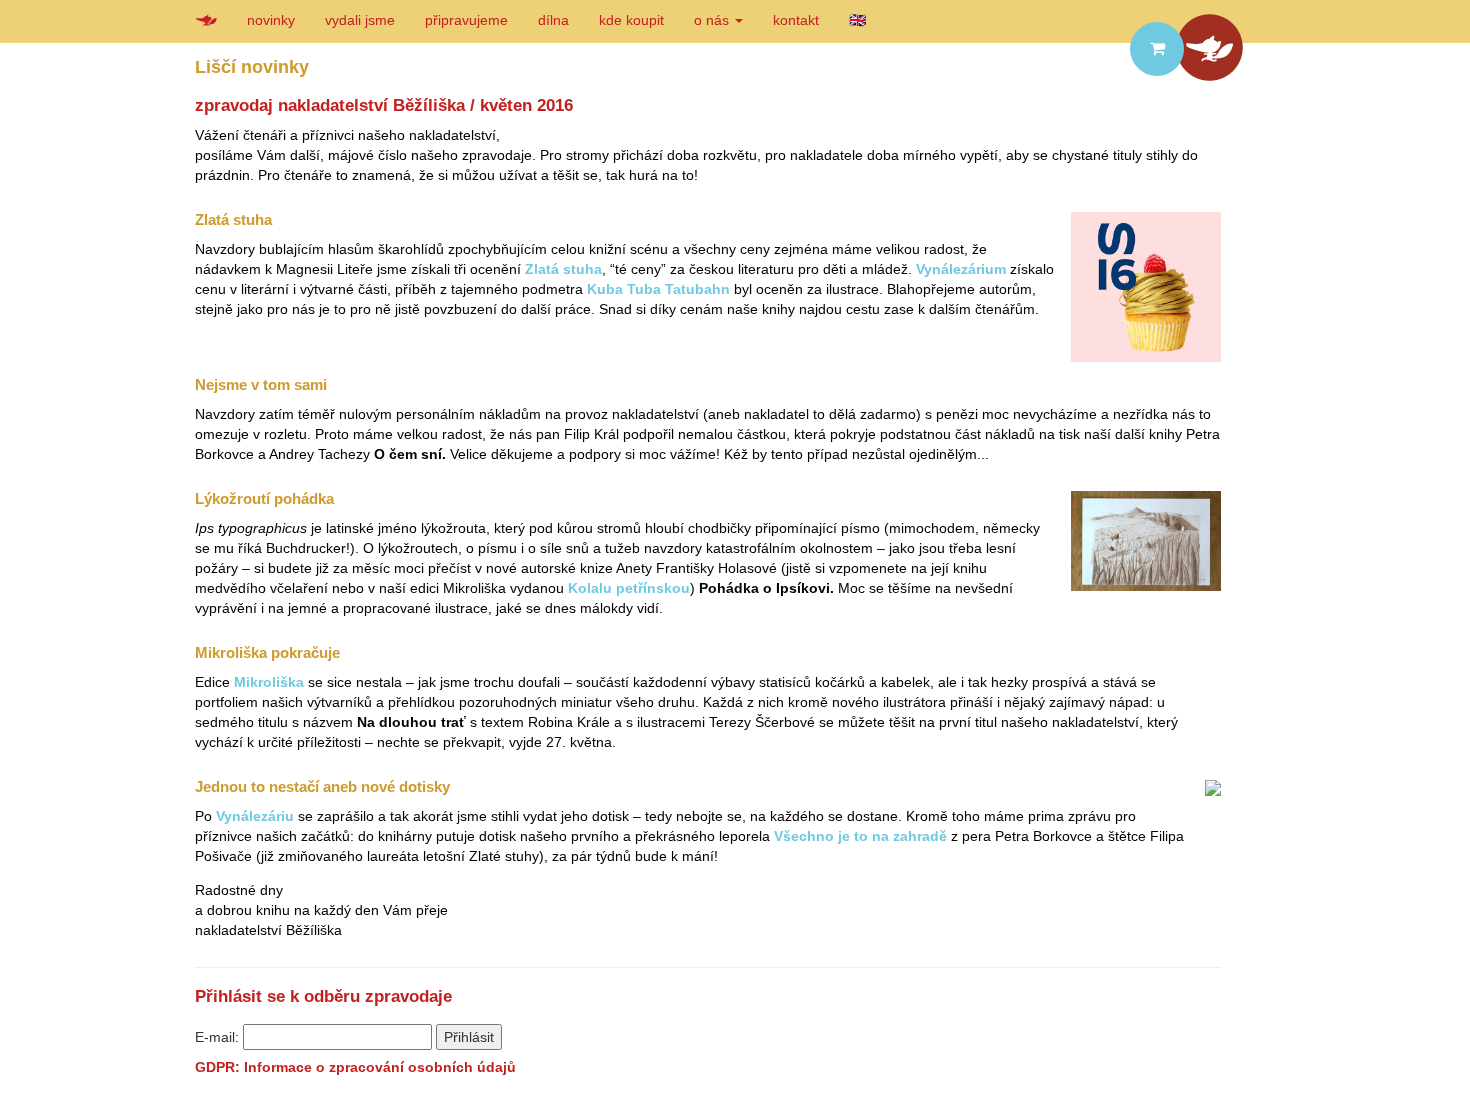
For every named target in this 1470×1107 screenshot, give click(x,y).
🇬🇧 (857, 20)
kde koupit (631, 20)
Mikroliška (269, 682)
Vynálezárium (961, 269)
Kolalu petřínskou (629, 588)
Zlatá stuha (563, 269)
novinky (271, 20)
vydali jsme (360, 20)
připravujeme (466, 20)
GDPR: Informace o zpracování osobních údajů (355, 1067)
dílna (553, 20)
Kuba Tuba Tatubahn (658, 289)
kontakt (796, 20)
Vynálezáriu (255, 816)
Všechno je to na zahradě (860, 836)
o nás (713, 20)
